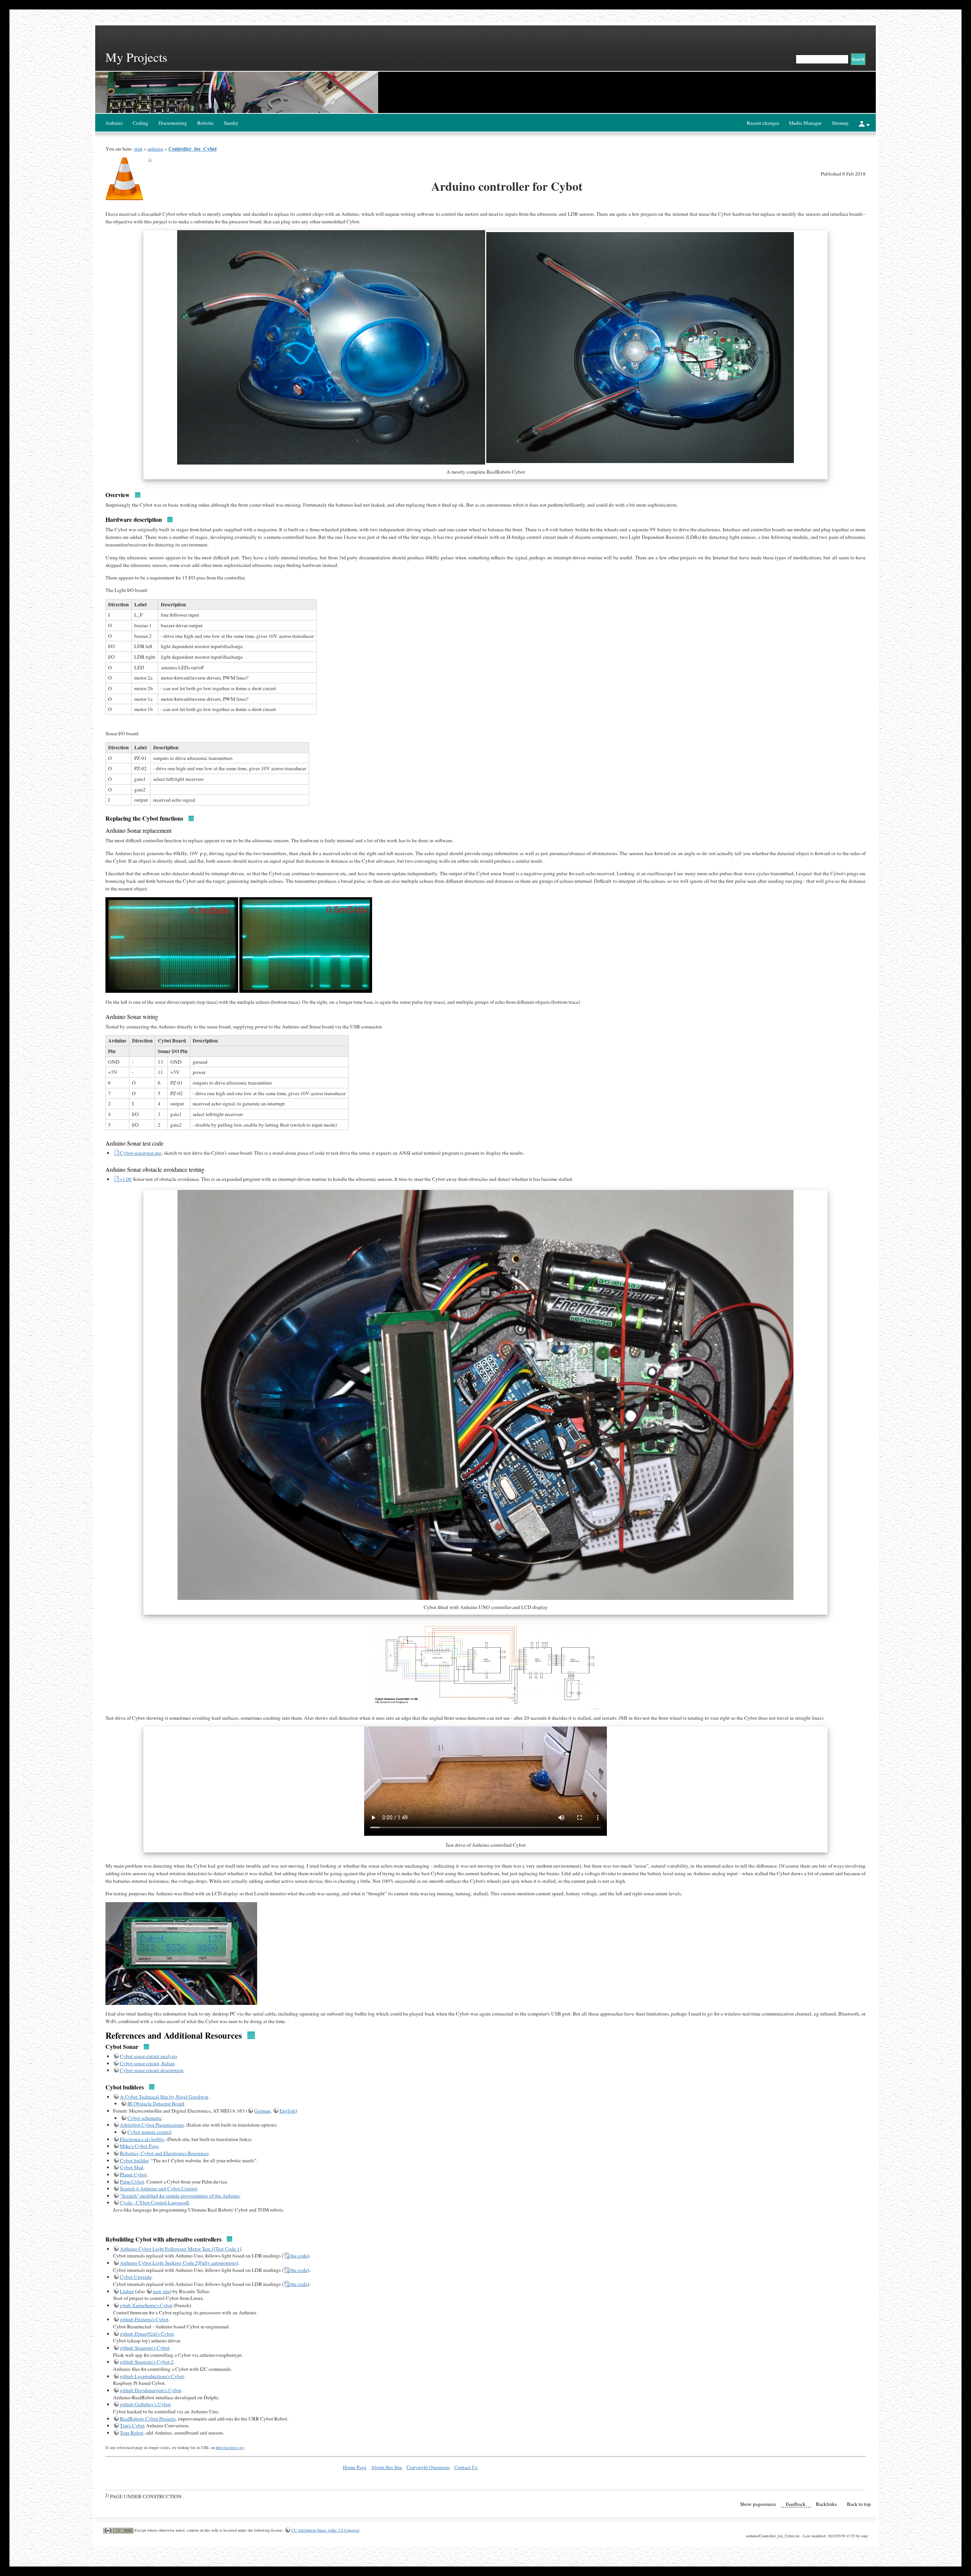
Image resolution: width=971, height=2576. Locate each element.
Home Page (355, 2467)
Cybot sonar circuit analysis (148, 2056)
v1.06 (126, 1179)
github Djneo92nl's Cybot (147, 2334)
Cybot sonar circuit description (152, 2070)
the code (299, 2256)
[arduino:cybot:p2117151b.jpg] (172, 944)
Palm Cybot (132, 2182)
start (138, 149)
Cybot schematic (145, 2118)
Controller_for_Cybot (192, 149)
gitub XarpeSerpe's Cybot (146, 2305)
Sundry (231, 123)
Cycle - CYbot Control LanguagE (155, 2202)
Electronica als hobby (142, 2139)
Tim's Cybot (132, 2425)
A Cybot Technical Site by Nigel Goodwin (164, 2097)
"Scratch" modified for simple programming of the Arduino (180, 2196)
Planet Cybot (133, 2174)
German (262, 2111)
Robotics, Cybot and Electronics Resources (164, 2153)
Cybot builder (134, 2160)
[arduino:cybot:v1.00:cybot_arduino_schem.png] (486, 1667)
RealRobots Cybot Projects (148, 2419)
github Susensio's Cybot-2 (147, 2362)
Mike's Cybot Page (139, 2146)
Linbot (127, 2291)
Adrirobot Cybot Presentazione (152, 2125)
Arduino (114, 123)
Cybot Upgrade (136, 2277)
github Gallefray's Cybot (145, 2404)
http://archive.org (230, 2447)
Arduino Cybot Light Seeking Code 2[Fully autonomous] (179, 2263)
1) (150, 159)
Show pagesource (758, 2504)
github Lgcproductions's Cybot (152, 2376)
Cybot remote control (149, 2132)
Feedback (796, 2504)
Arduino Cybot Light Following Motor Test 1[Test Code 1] (181, 2249)
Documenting (173, 123)
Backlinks (826, 2504)
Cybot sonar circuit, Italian (147, 2063)
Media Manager (805, 123)
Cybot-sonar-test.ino (141, 1153)
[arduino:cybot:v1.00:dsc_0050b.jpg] (181, 1953)
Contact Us (466, 2467)
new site (161, 2291)
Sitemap (840, 123)
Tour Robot (132, 2433)
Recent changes (763, 123)
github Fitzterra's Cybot (144, 2319)
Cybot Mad (132, 2167)
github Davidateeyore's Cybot (151, 2390)
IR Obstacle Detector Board (156, 2103)
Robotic (206, 123)
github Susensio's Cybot (145, 2348)
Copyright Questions (428, 2467)
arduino (156, 149)
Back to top (859, 2504)
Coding (141, 123)
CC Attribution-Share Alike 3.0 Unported (325, 2530)
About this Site (387, 2467)
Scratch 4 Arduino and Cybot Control (159, 2188)
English (288, 2111)
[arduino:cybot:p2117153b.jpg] (306, 944)
